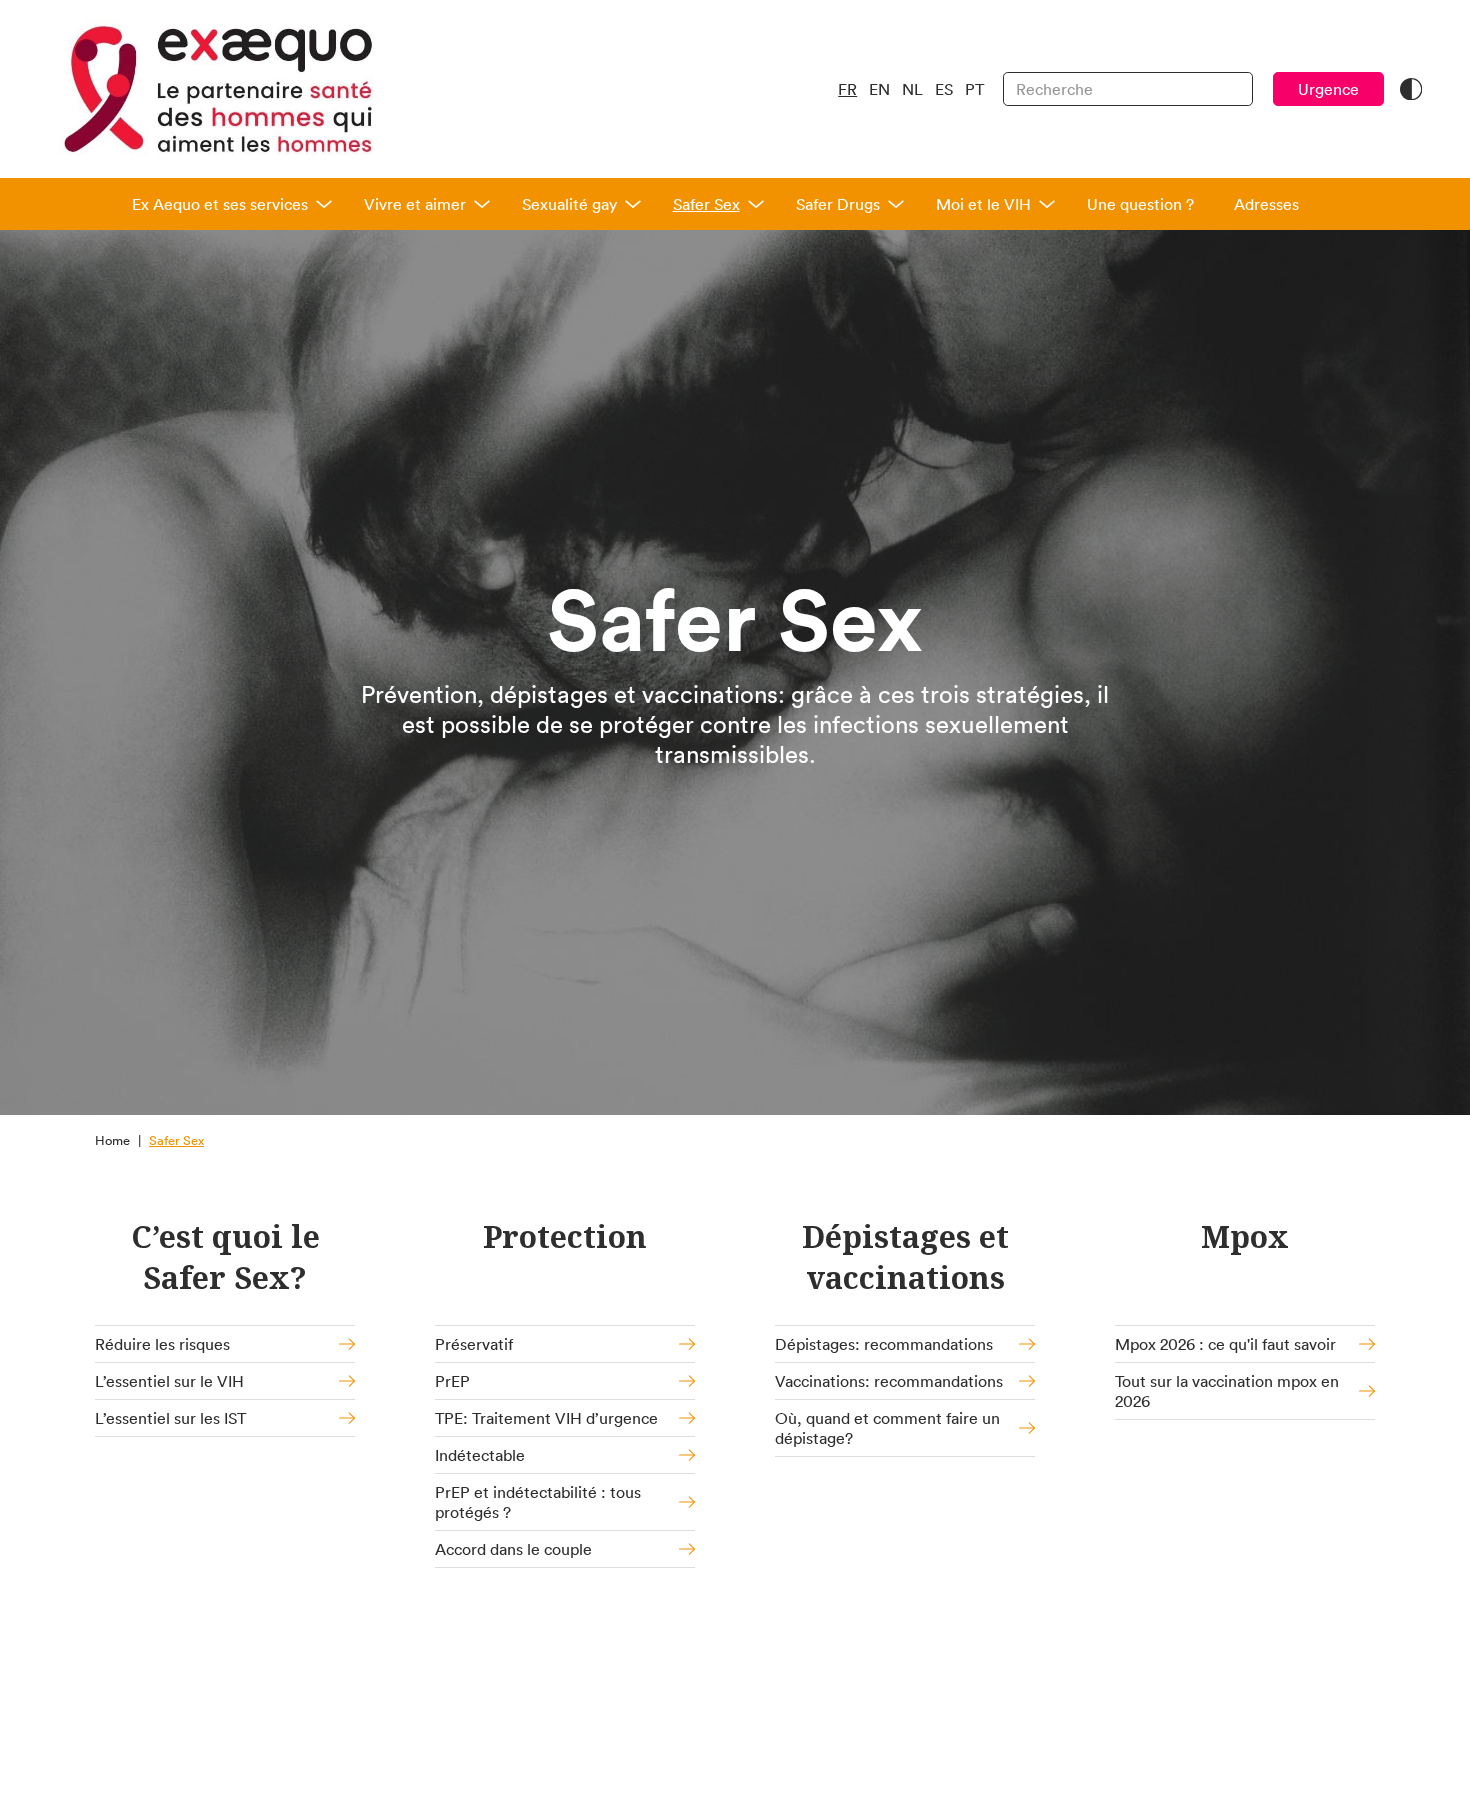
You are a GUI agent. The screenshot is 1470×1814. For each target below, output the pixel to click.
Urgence (1328, 89)
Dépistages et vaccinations (905, 1257)
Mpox (1245, 1236)
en (879, 89)
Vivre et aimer (415, 204)
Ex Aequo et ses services (220, 204)
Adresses (1266, 204)
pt (974, 89)
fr (847, 89)
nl (912, 89)
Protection (565, 1236)
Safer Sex (706, 204)
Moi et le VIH (983, 204)
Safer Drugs (838, 204)
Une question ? (1140, 204)
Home (112, 1140)
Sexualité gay (569, 204)
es (944, 89)
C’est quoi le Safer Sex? (225, 1257)
